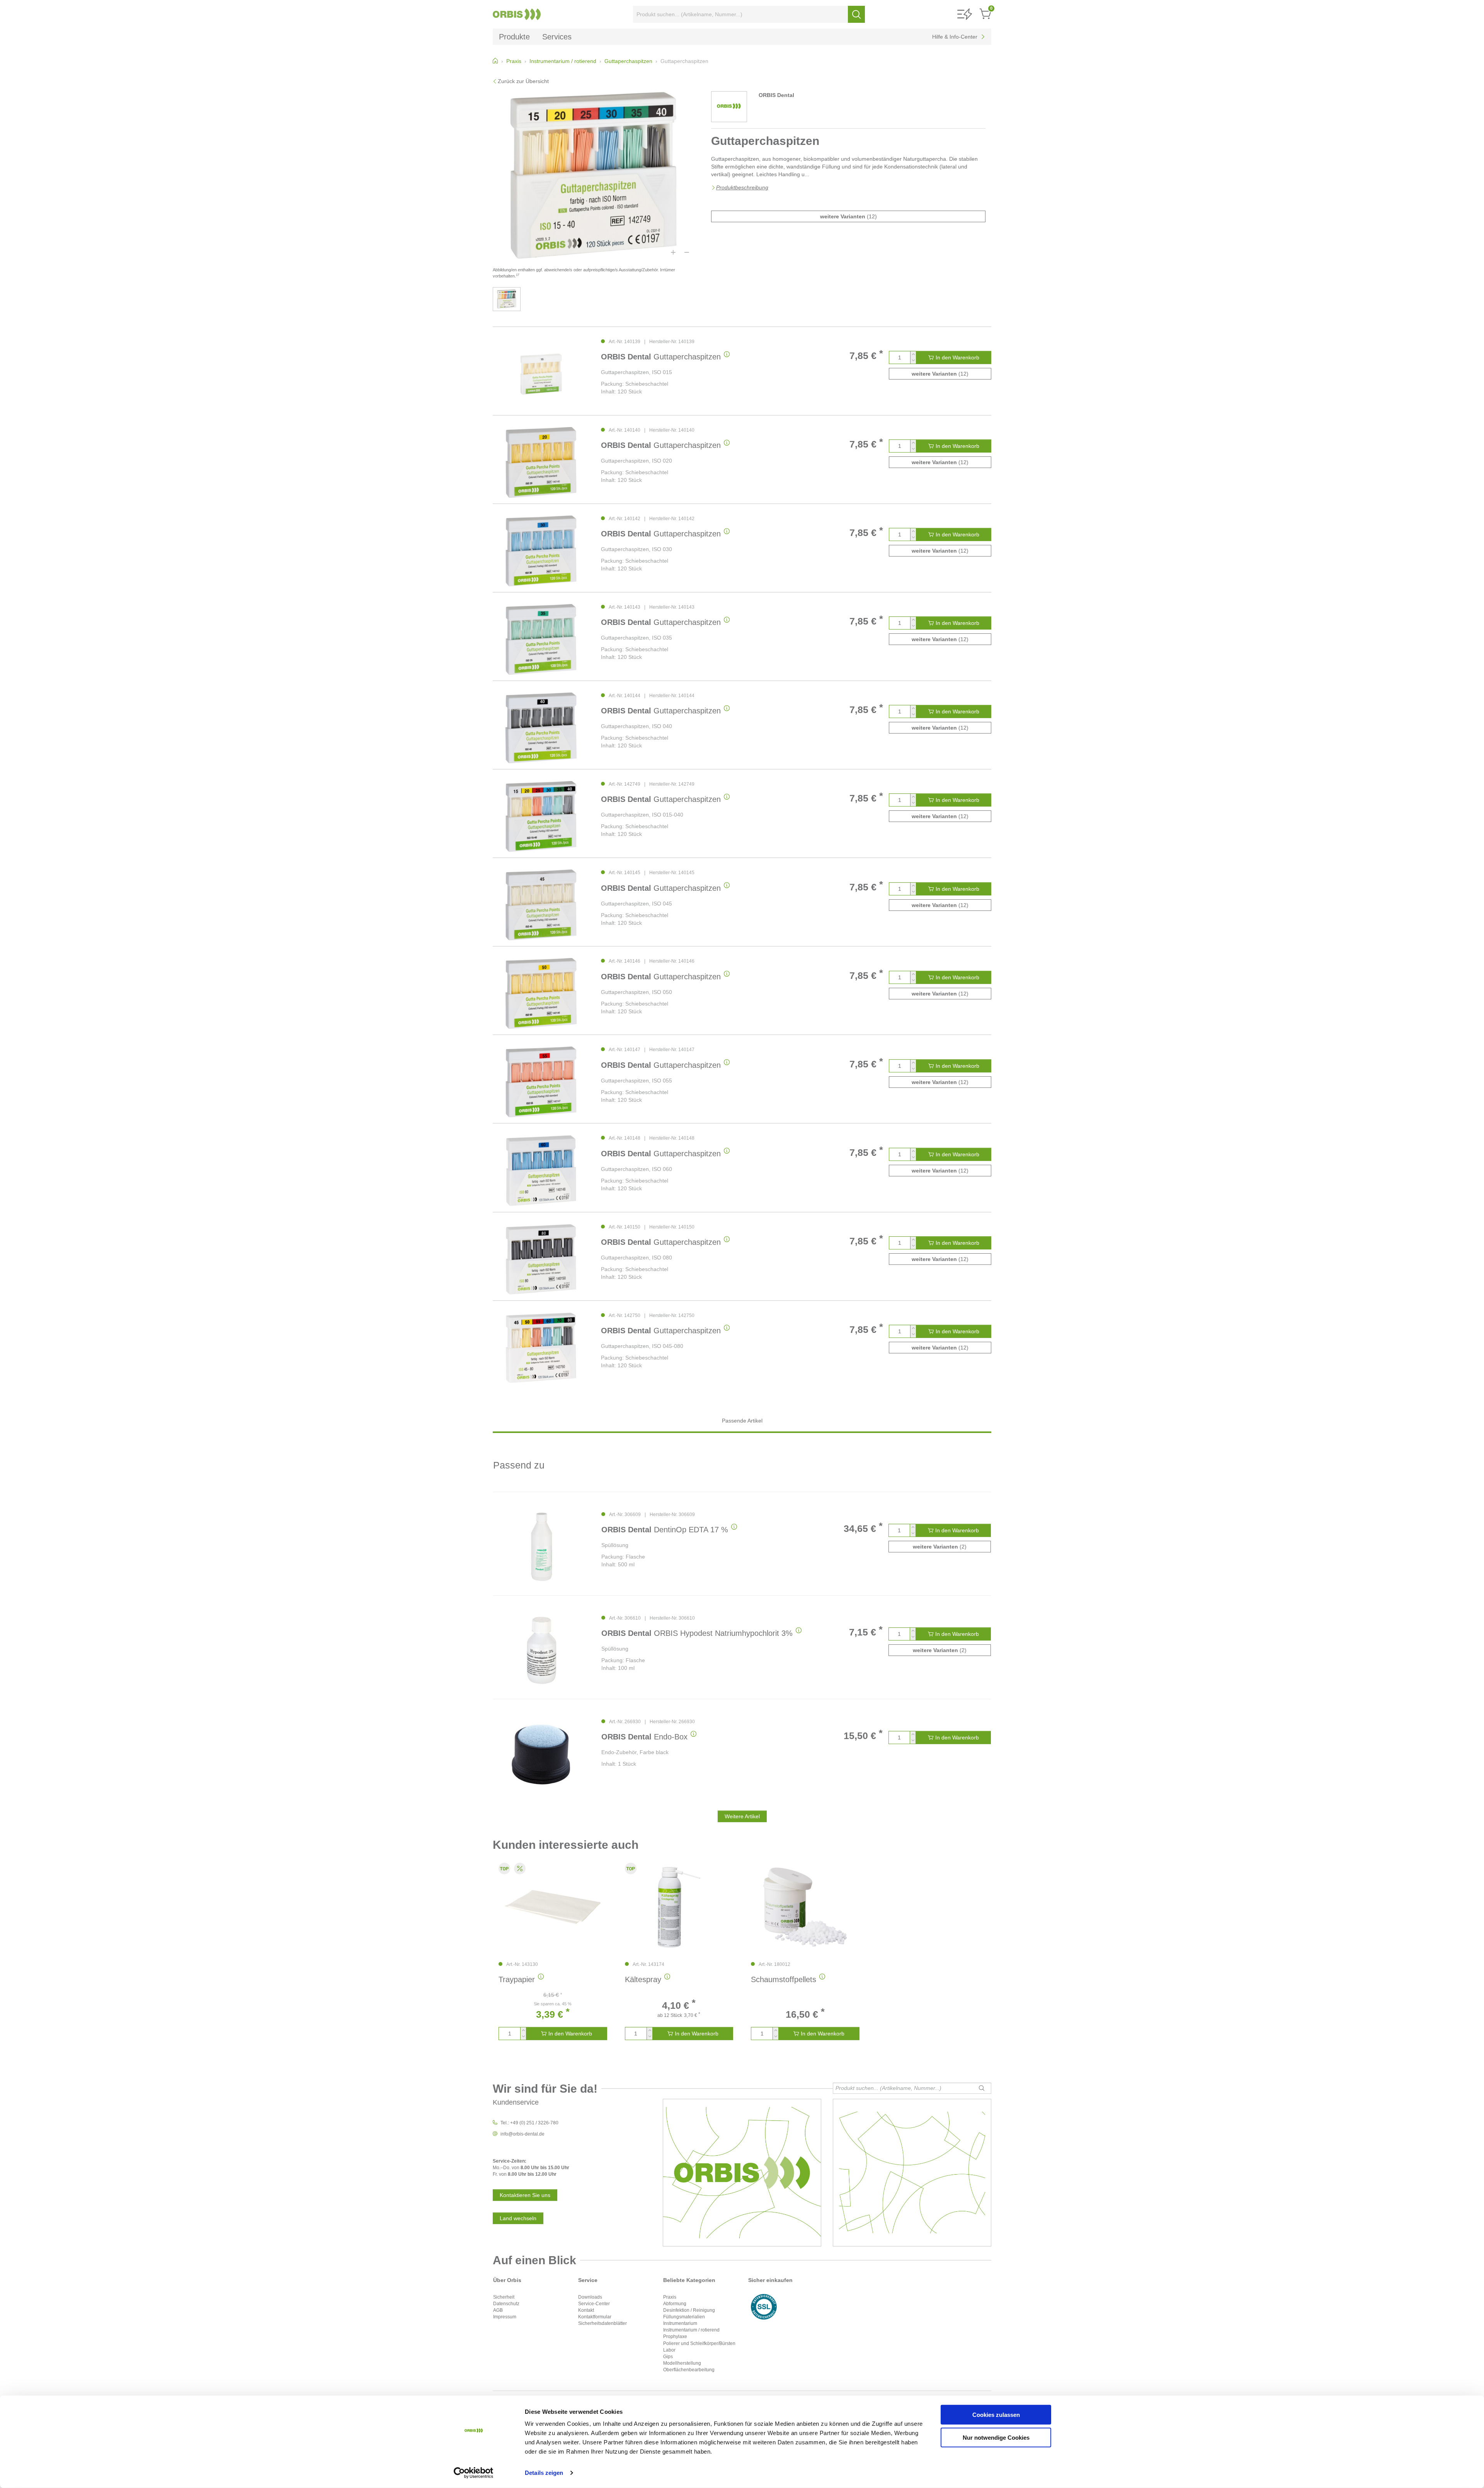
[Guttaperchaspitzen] (541, 374)
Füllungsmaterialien (684, 2317)
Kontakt (586, 2310)
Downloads (590, 2297)
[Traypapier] (553, 1907)
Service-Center (594, 2304)
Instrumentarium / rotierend (691, 2330)
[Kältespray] (679, 1907)
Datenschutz (506, 2304)
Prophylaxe (675, 2337)
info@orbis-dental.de (522, 2134)
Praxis (670, 2297)
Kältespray (643, 1979)
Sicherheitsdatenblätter (602, 2323)
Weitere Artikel (742, 1816)
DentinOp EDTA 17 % (665, 1530)
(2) (940, 1547)
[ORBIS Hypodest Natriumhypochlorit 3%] (541, 1650)
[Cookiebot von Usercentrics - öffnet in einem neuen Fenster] (474, 2473)
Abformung (675, 2304)
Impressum (505, 2317)
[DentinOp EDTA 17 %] (541, 1547)
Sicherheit (504, 2297)
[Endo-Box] (541, 1754)
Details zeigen (544, 2473)
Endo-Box (644, 1737)
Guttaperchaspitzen (661, 357)
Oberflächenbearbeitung (689, 2370)
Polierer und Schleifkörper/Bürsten (699, 2343)
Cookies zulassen (996, 2415)
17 (517, 275)
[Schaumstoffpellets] (805, 1907)
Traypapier (517, 1979)
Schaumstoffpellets (784, 1979)
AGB (498, 2310)
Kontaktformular (595, 2317)
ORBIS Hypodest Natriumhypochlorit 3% (697, 1633)
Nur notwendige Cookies (996, 2437)
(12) (848, 216)
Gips (668, 2357)
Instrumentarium (680, 2323)
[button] (965, 14)
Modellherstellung (682, 2363)
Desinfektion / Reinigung (689, 2310)
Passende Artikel (742, 1420)
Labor (669, 2350)
